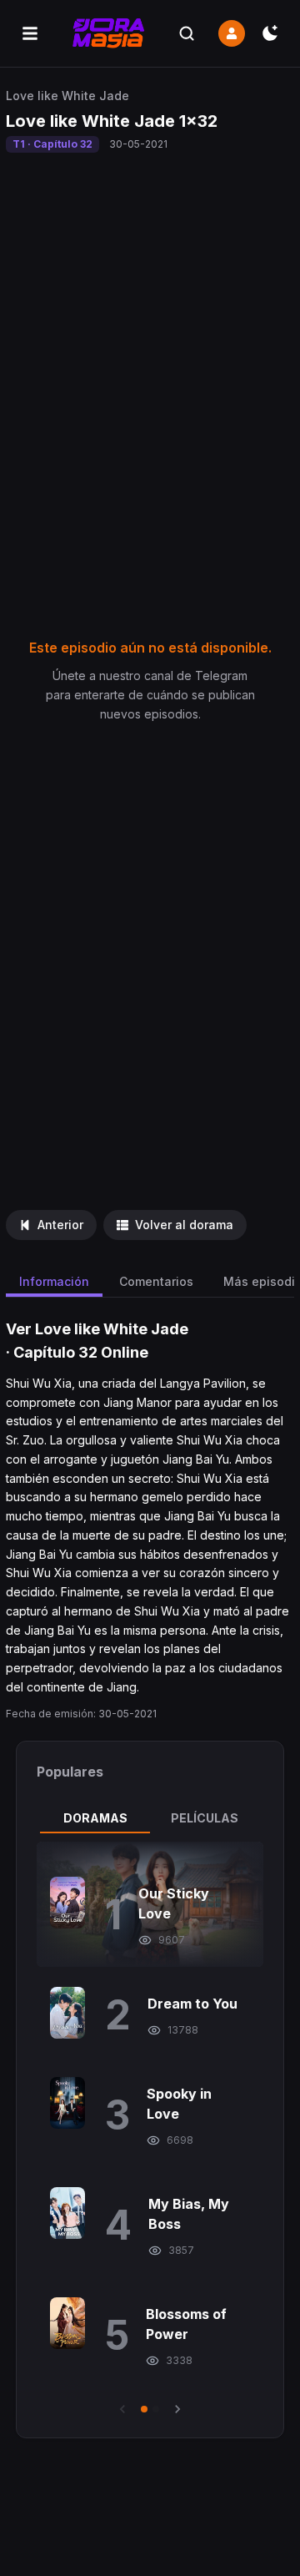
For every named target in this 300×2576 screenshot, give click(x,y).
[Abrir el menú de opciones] (30, 33)
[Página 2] (156, 2409)
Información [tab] (54, 1281)
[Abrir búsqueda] (187, 33)
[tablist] (150, 1818)
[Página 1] (144, 2409)
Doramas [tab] (95, 1818)
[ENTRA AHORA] (232, 33)
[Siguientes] (177, 2409)
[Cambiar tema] (270, 33)
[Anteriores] (122, 2409)
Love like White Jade (67, 96)
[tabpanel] (150, 2130)
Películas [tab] (205, 1818)
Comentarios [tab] (156, 1281)
